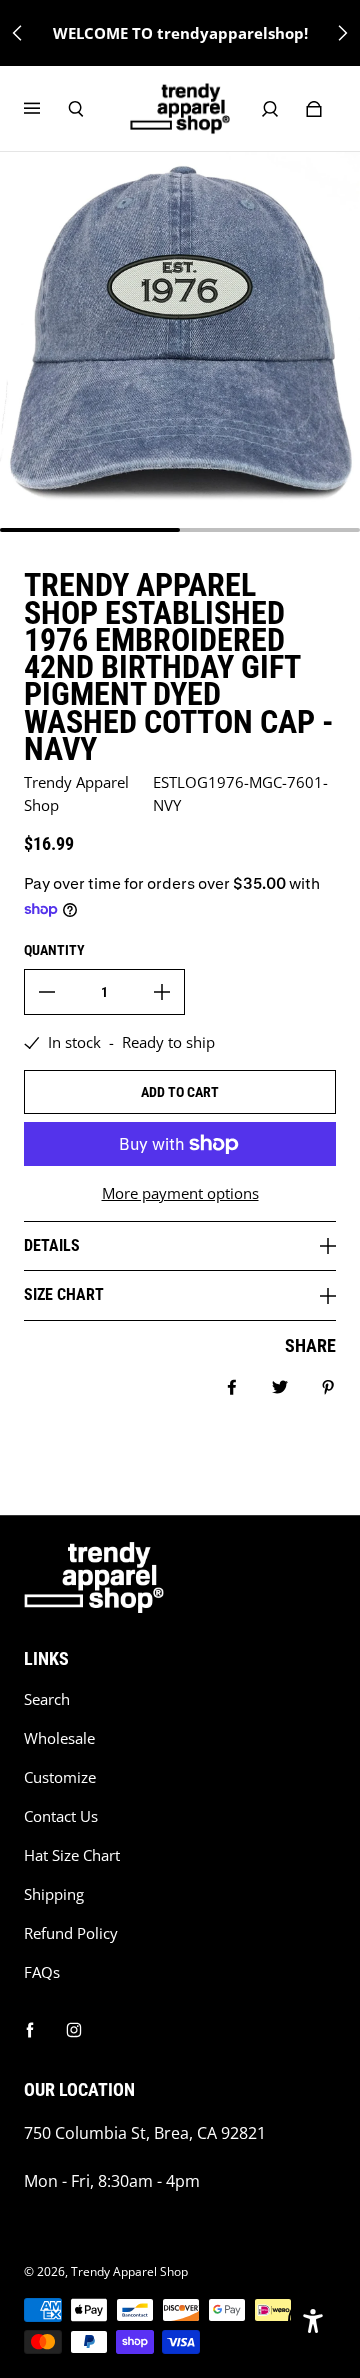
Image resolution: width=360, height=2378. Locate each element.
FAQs (42, 1972)
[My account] (270, 109)
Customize (60, 1777)
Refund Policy (71, 1933)
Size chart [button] (64, 1294)
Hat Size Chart (72, 1855)
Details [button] (52, 1245)
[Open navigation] (46, 109)
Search (47, 1699)
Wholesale (59, 1738)
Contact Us (61, 1816)
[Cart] (314, 109)
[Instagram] (74, 2030)
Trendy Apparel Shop (129, 2271)
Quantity (54, 950)
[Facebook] (30, 2030)
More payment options (180, 1193)
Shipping (54, 1894)
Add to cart (180, 1092)
